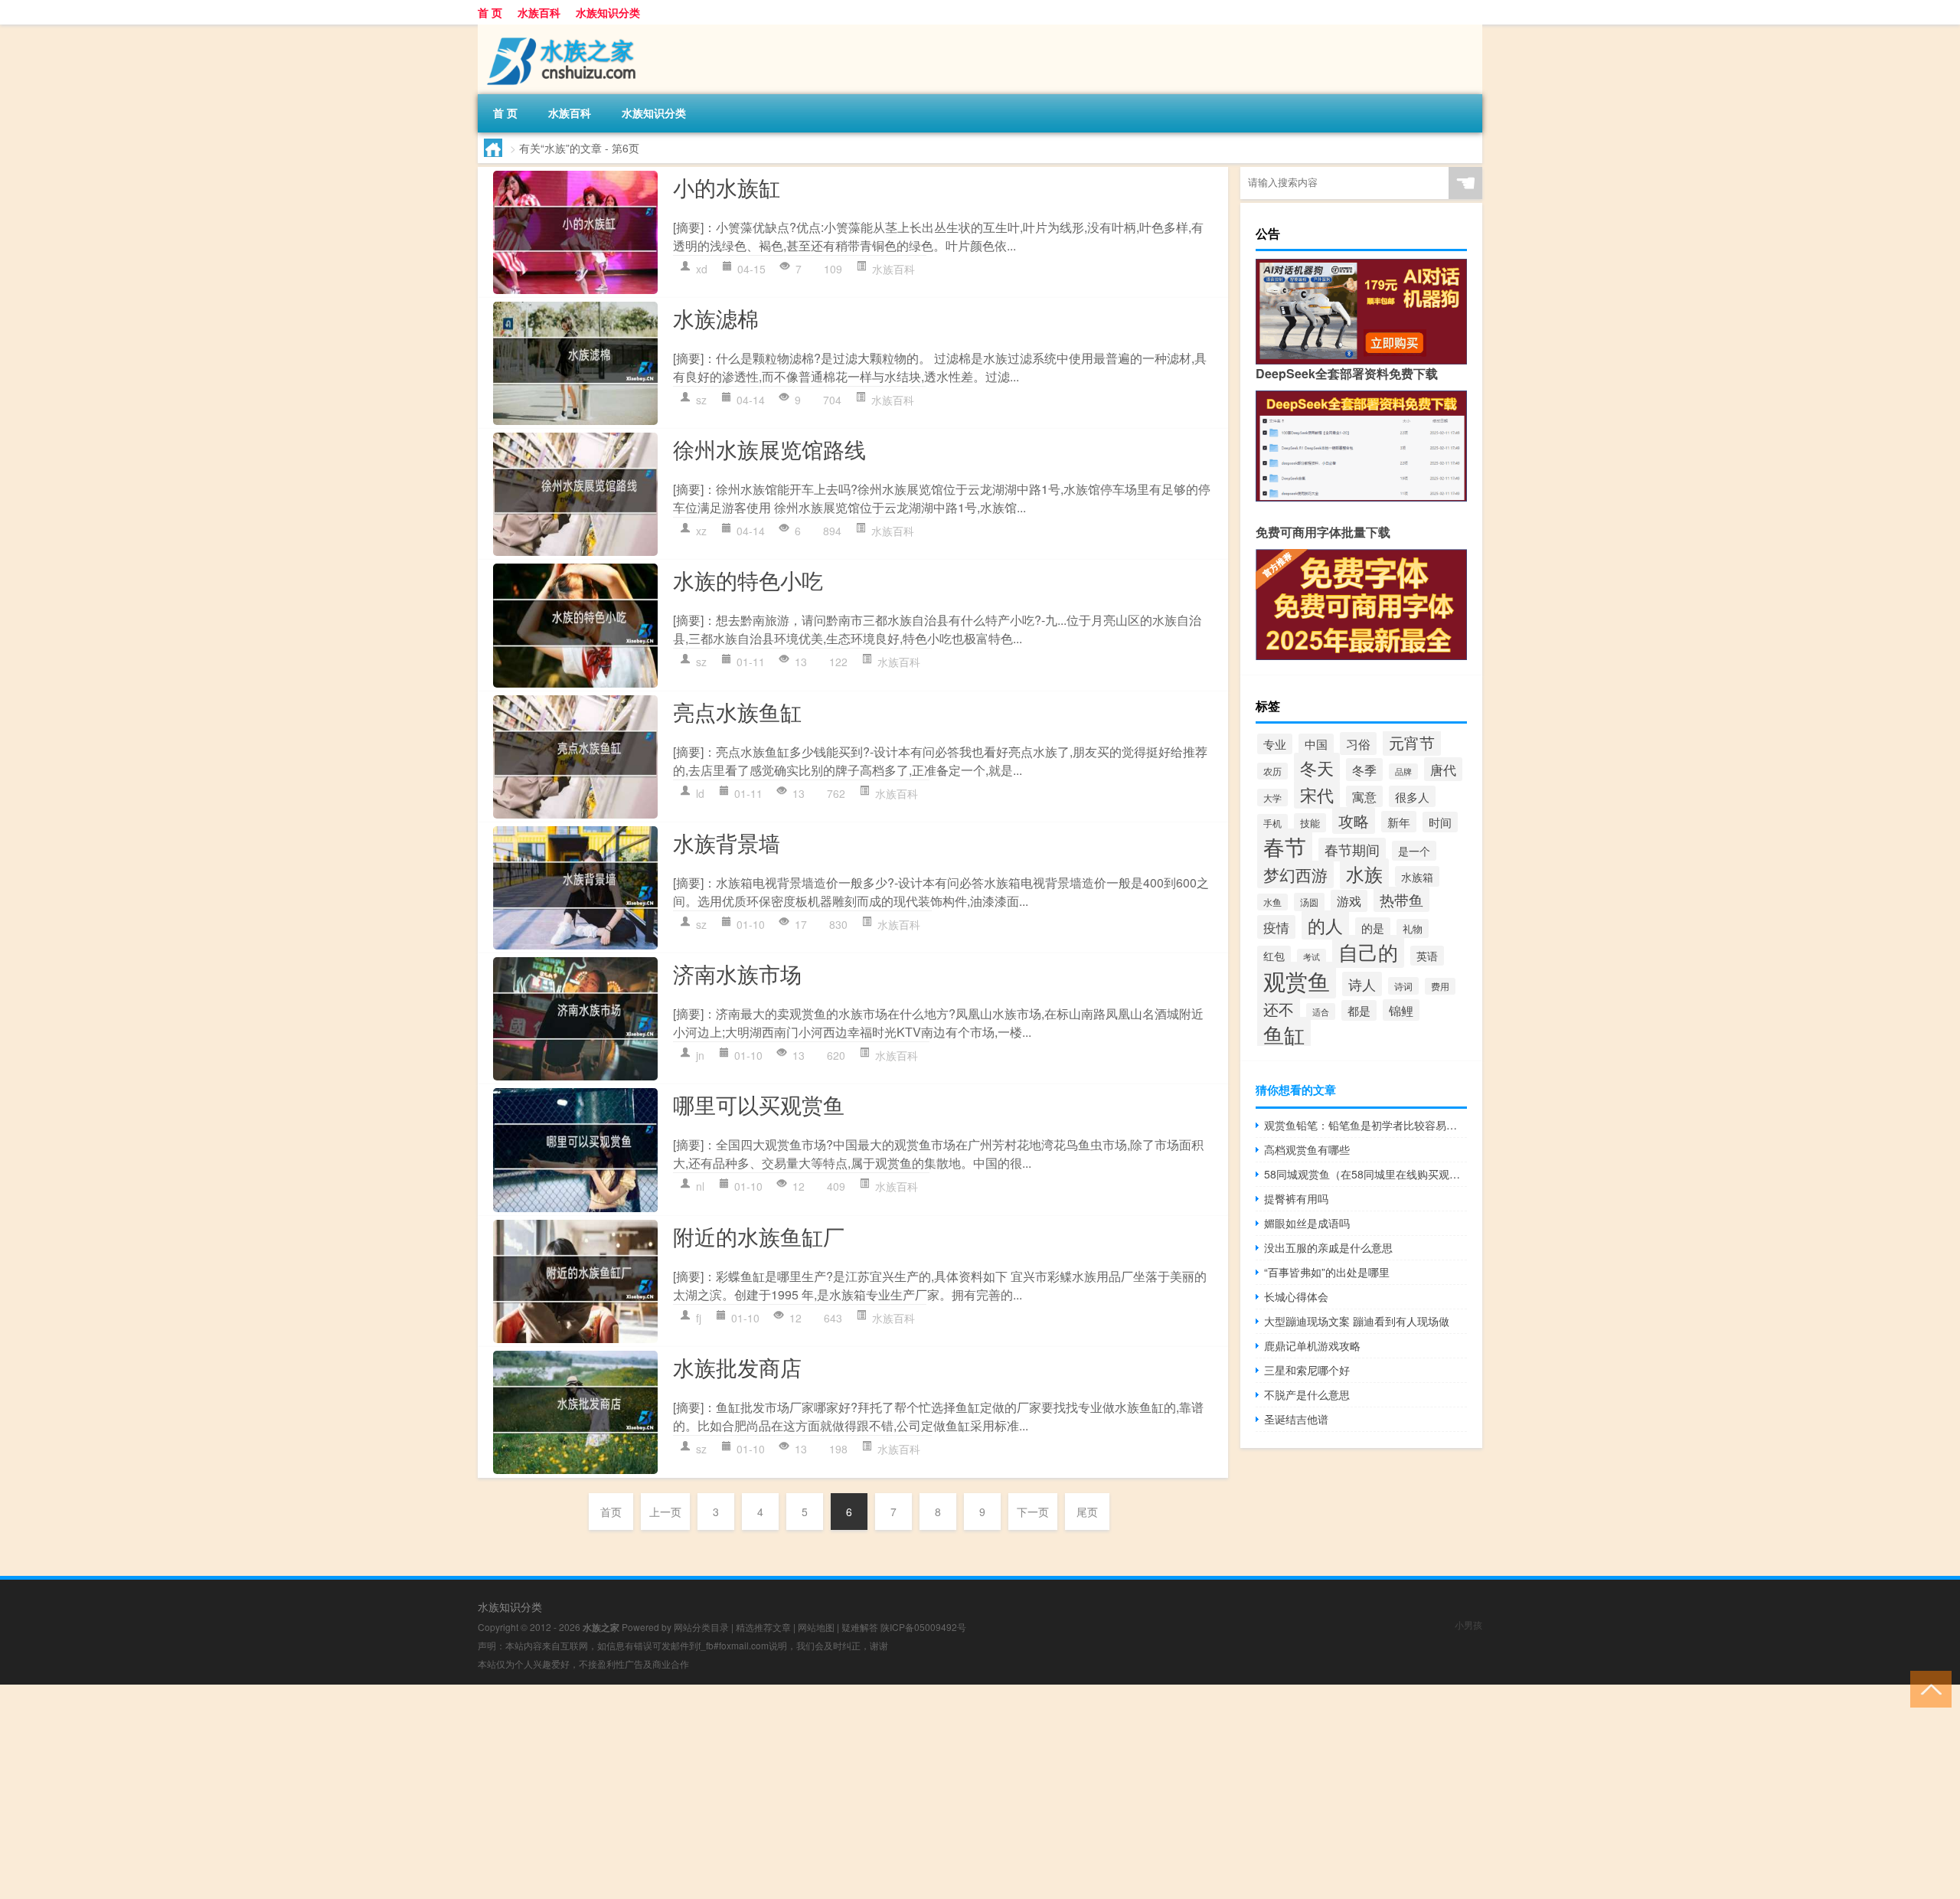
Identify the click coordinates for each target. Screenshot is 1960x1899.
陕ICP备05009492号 (923, 1627)
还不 (1279, 1009)
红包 (1274, 956)
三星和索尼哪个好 (1307, 1370)
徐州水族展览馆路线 (769, 449)
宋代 (1317, 794)
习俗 (1358, 744)
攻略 (1354, 820)
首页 (611, 1512)
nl (700, 1186)
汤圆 (1309, 902)
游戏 (1349, 901)
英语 (1427, 956)
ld (700, 793)
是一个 (1414, 851)
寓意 (1364, 796)
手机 (1272, 823)
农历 (1272, 771)
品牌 (1403, 771)
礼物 (1413, 928)
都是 (1359, 1010)
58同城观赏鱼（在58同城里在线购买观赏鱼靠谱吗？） (1365, 1174)
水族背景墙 (727, 842)
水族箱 (1417, 876)
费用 (1440, 986)
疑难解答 (860, 1627)
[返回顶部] (1927, 1688)
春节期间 (1352, 850)
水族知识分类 (608, 12)
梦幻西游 (1295, 874)
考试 (1312, 957)
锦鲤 (1401, 1010)
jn (700, 1055)
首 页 (490, 12)
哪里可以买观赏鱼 (759, 1104)
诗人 (1362, 984)
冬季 (1364, 770)
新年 (1399, 822)
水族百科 (539, 12)
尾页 (1087, 1512)
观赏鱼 (1297, 980)
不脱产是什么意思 (1307, 1394)
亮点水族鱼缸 (737, 711)
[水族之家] (558, 30)
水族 (1364, 874)
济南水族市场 (737, 973)
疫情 (1276, 927)
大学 (1272, 798)
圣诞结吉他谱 (1296, 1419)
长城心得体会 (1296, 1296)
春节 (1285, 846)
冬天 (1317, 767)
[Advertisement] (459, 1792)
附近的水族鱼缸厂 (759, 1236)
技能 (1310, 823)
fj (699, 1318)
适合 (1321, 1012)
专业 (1275, 744)
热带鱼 (1401, 899)
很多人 (1412, 796)
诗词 (1403, 986)
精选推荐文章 (763, 1627)
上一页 (665, 1512)
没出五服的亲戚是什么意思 (1328, 1247)
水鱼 (1272, 902)
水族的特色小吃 (748, 580)
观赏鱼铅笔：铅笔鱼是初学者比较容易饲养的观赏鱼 (1365, 1125)
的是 (1373, 928)
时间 (1440, 822)
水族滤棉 (716, 318)
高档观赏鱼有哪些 (1307, 1149)
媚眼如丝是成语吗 (1307, 1223)
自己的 (1368, 951)
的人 (1325, 925)
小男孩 (1468, 1624)
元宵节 (1412, 742)
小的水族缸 (727, 187)
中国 (1316, 744)
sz (701, 400)
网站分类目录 (701, 1627)
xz (701, 531)
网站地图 (816, 1627)
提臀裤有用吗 (1296, 1198)
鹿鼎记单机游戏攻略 (1312, 1345)
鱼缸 (1284, 1034)
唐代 (1443, 769)
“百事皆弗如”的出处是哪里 (1327, 1272)
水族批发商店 (737, 1367)
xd (702, 269)
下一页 (1033, 1512)
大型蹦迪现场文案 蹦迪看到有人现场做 (1357, 1321)
